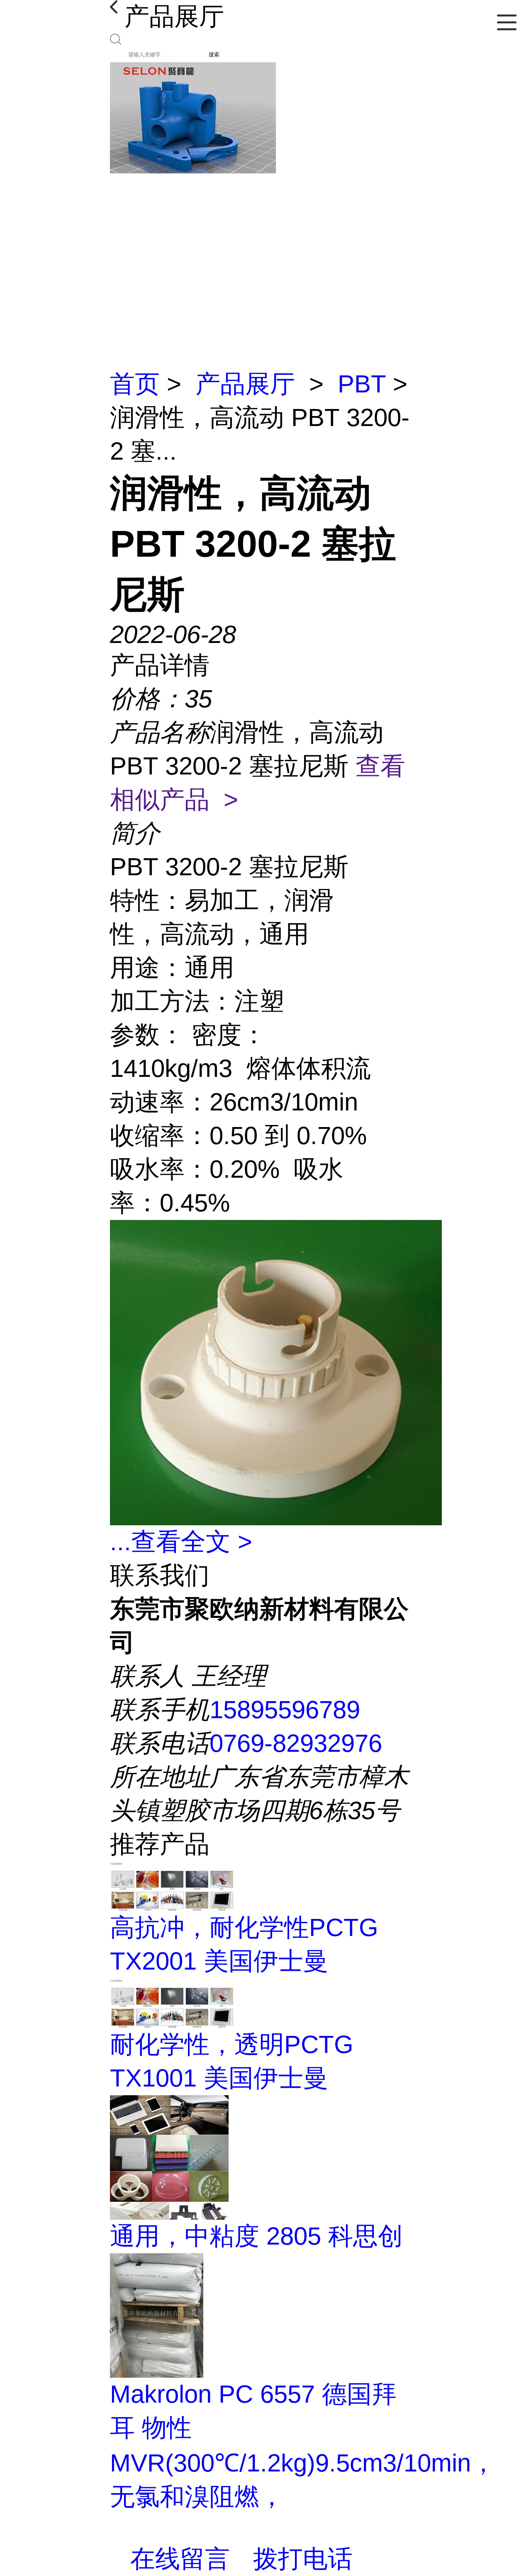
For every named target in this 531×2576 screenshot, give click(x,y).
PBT (362, 384)
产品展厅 (245, 384)
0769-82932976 (296, 1743)
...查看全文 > (181, 1542)
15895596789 (285, 1710)
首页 (135, 384)
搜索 (214, 55)
